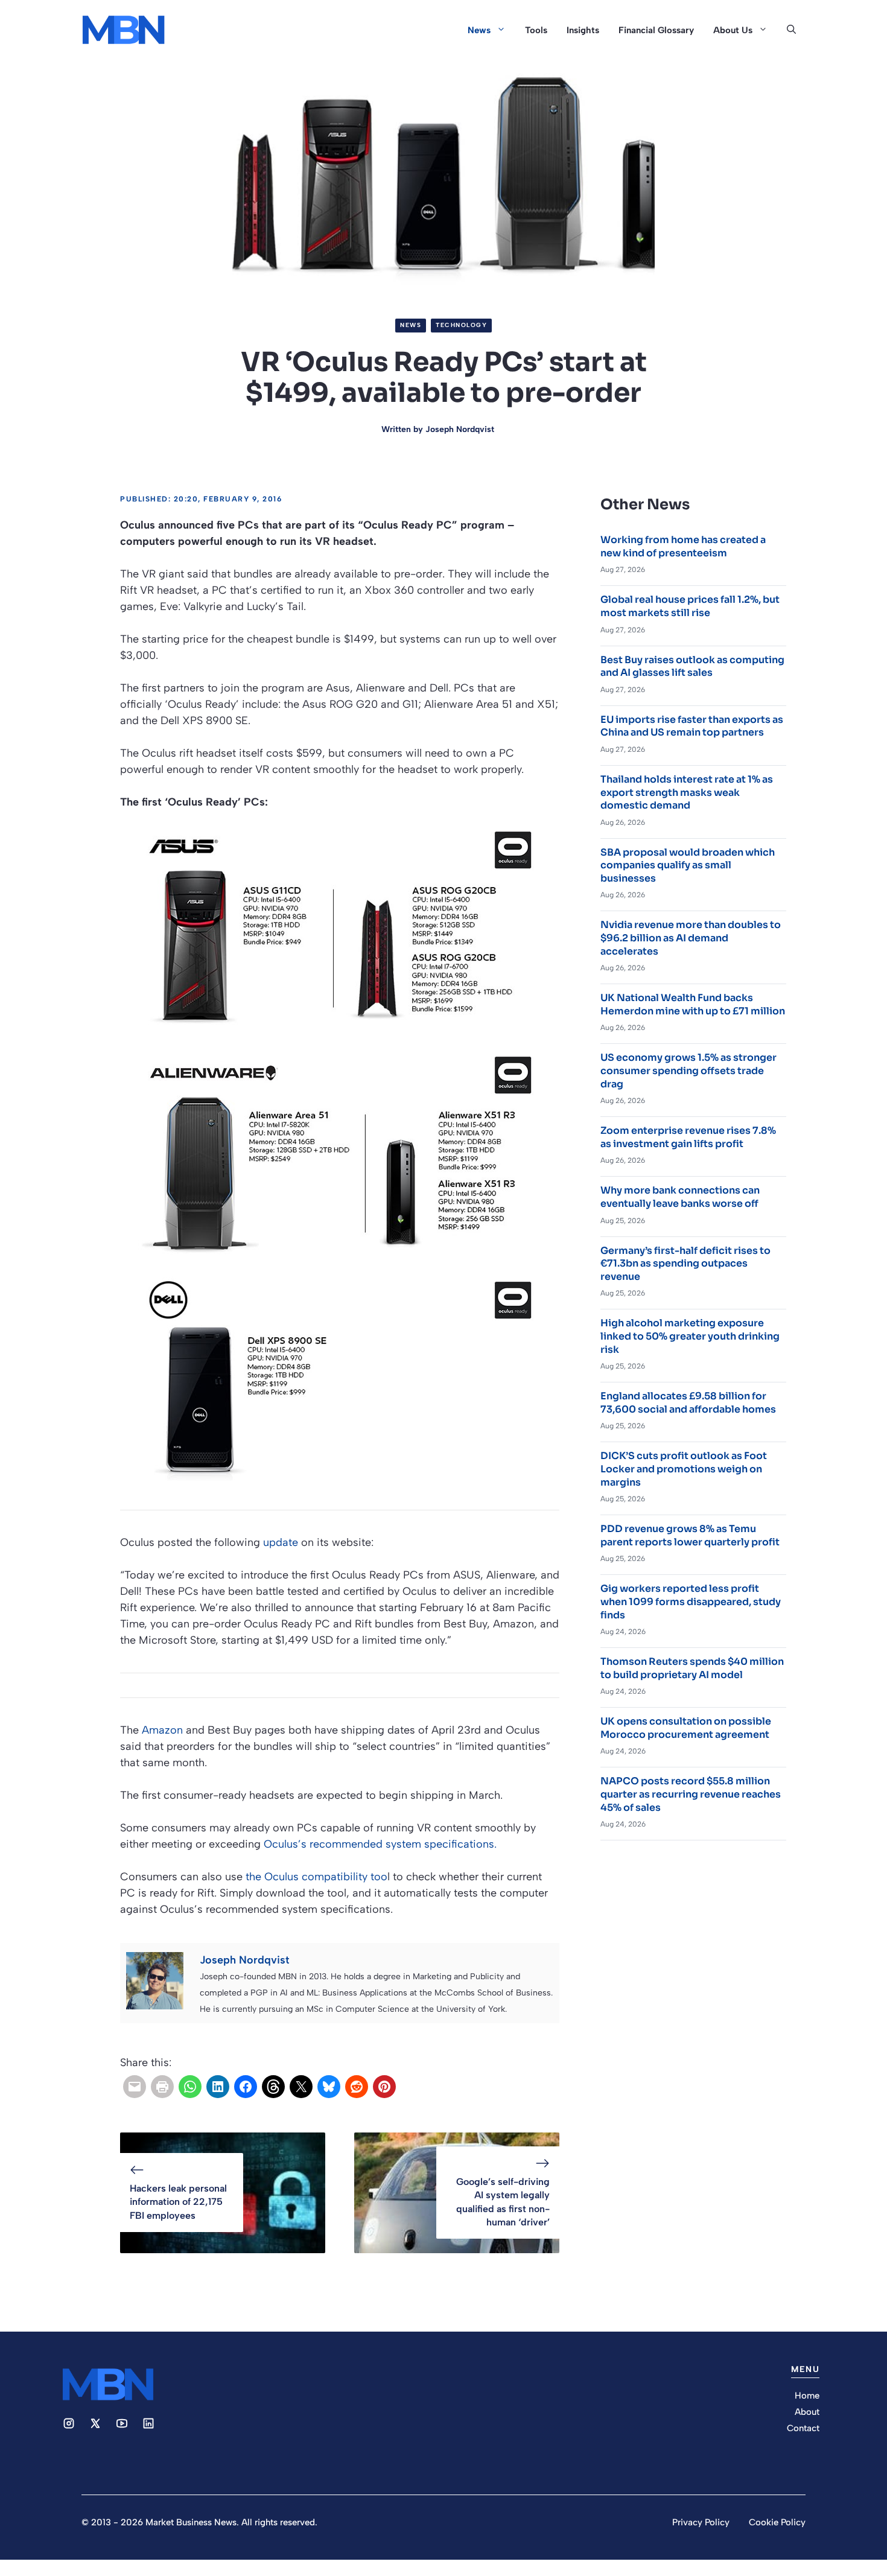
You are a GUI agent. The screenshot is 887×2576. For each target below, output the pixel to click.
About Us (733, 30)
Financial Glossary (656, 30)
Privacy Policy (701, 2522)
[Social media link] (69, 2423)
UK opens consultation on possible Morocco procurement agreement (686, 1728)
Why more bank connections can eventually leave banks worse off (680, 1197)
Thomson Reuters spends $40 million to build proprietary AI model (692, 1668)
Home (807, 2396)
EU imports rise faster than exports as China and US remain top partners (692, 726)
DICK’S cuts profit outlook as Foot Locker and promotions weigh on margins (684, 1469)
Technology (461, 325)
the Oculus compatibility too (316, 1877)
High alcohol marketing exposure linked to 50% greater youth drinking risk (690, 1336)
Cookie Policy (777, 2522)
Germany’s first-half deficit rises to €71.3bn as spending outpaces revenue (685, 1264)
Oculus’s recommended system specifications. (380, 1844)
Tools (536, 30)
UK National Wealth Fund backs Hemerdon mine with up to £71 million (693, 1004)
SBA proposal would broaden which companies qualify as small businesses (688, 865)
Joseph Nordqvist (460, 429)
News (479, 30)
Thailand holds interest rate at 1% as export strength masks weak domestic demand (687, 792)
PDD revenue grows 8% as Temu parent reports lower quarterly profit (690, 1535)
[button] (791, 30)
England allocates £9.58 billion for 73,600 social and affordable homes (688, 1403)
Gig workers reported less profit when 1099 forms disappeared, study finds (691, 1601)
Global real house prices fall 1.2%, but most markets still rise (690, 606)
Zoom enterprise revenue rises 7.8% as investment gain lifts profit (688, 1137)
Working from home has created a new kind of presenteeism (683, 546)
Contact (803, 2428)
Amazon (164, 1730)
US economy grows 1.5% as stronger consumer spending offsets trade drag (688, 1070)
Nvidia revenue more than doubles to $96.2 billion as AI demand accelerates (691, 938)
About (807, 2412)
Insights (583, 30)
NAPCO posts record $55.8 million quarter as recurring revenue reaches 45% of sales (691, 1794)
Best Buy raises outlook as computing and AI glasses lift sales (692, 666)
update (281, 1542)
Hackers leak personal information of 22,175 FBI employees (178, 2202)
